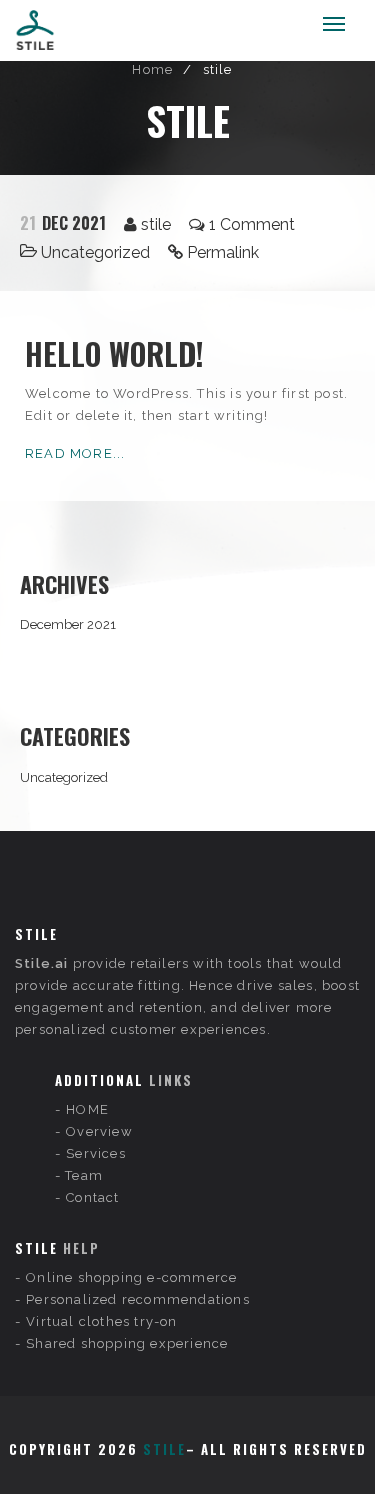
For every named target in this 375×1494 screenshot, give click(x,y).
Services (96, 1153)
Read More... (75, 453)
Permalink (223, 252)
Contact (92, 1197)
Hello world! (114, 353)
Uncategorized (95, 252)
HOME (87, 1109)
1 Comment (252, 224)
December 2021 (68, 624)
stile (156, 224)
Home (152, 69)
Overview (99, 1131)
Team (84, 1175)
